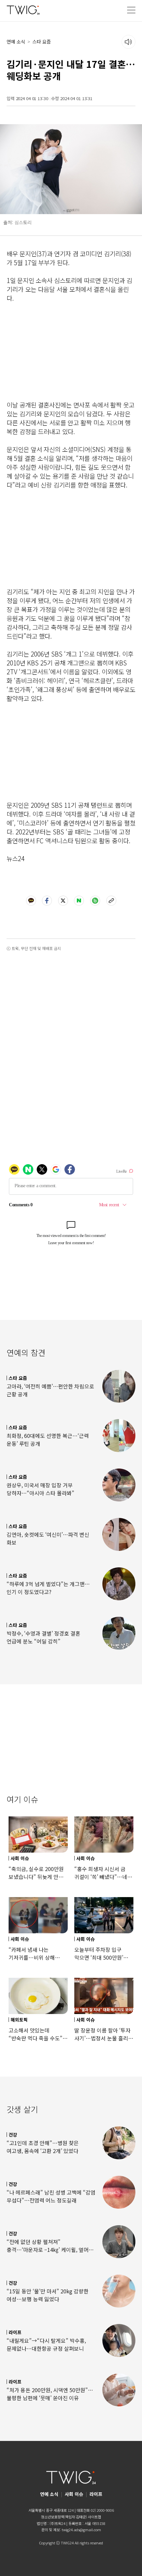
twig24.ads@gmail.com (81, 2530)
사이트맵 (94, 2517)
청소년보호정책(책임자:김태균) (64, 2517)
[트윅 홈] (23, 10)
